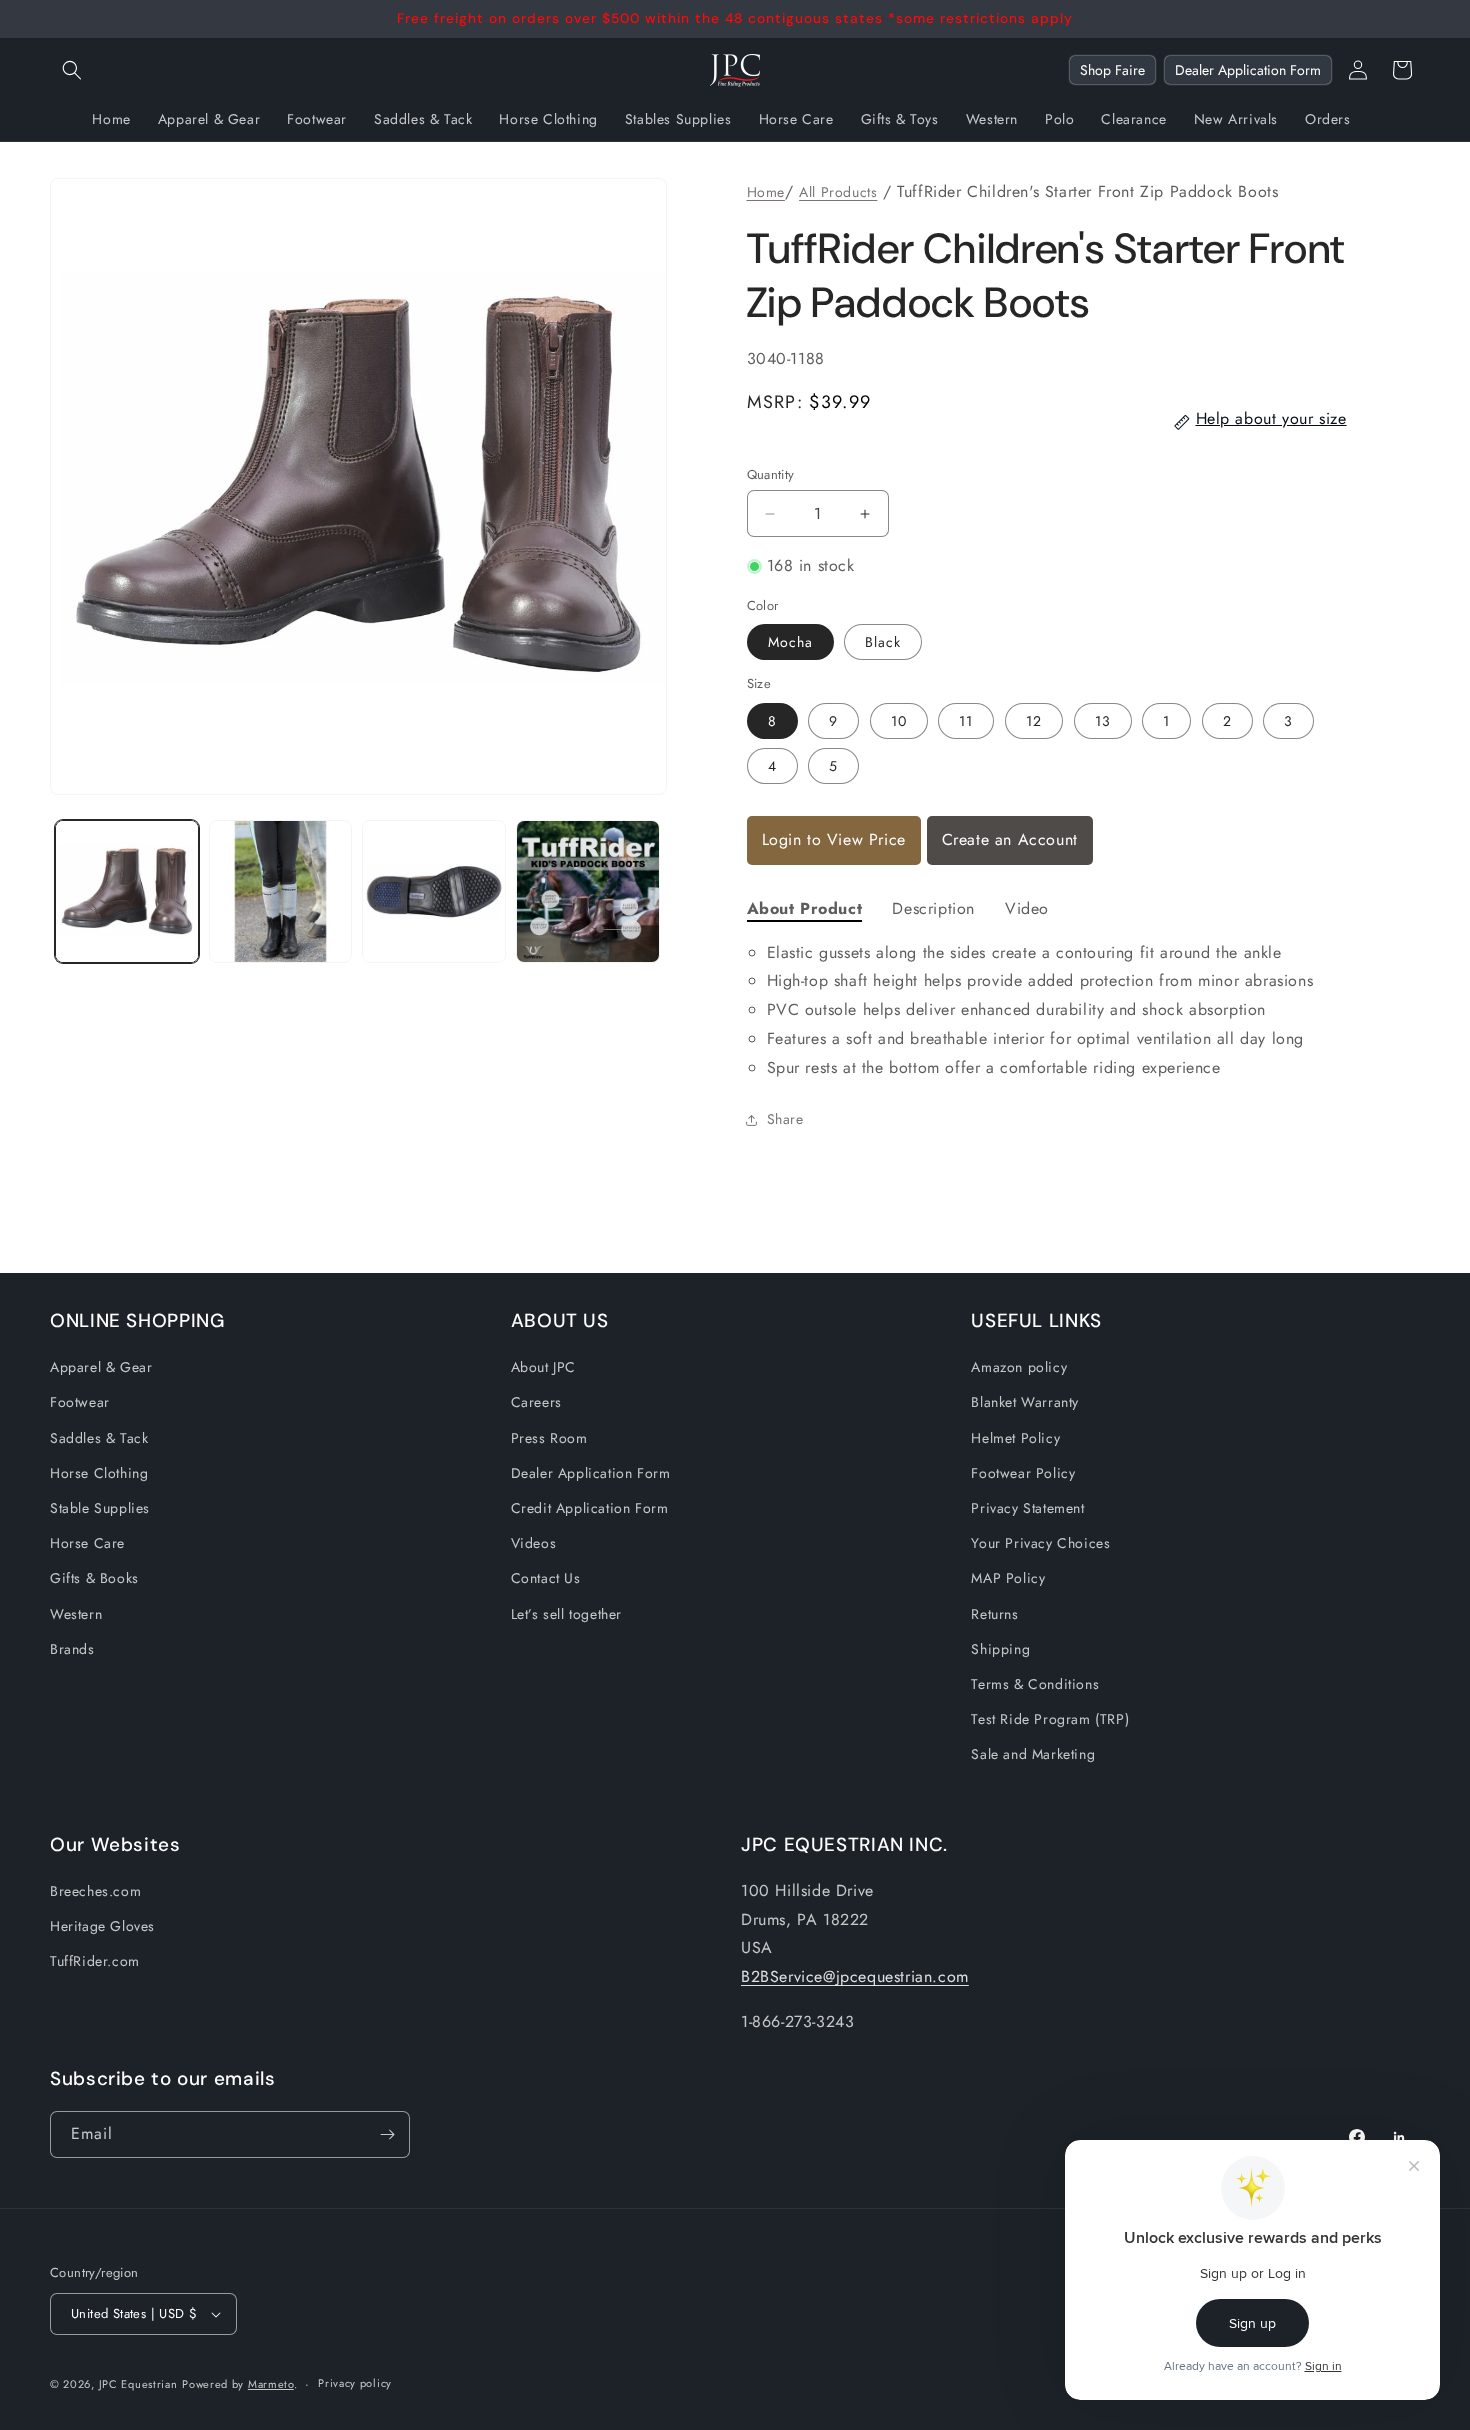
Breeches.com (95, 1891)
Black (883, 642)
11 (966, 721)
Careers (536, 1402)
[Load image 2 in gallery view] (281, 892)
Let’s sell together (566, 1614)
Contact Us (546, 1578)
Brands (72, 1649)
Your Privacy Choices (1040, 1543)
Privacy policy (355, 2383)
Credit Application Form (590, 1508)
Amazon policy (1019, 1367)
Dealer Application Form (1248, 70)
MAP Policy (1008, 1578)
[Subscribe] (387, 2134)
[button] (72, 70)
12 (1034, 721)
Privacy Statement (1027, 1508)
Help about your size (1271, 418)
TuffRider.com (95, 1961)
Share (785, 1119)
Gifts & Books (94, 1578)
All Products (838, 192)
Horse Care (87, 1543)
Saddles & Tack (99, 1438)
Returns (994, 1614)
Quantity (771, 474)
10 (899, 721)
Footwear (80, 1402)
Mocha (790, 642)
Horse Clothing (99, 1473)
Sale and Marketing (1033, 1754)
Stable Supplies (100, 1508)
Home (766, 192)
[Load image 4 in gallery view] (588, 892)
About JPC (543, 1367)
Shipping (1000, 1649)
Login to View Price (834, 839)
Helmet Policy (1015, 1438)
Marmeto (271, 2384)
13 (1103, 721)
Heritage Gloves (102, 1926)
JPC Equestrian (138, 2384)
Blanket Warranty (1025, 1402)
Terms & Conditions (1035, 1684)
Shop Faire (1112, 70)
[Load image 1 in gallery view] (127, 892)
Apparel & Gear (101, 1367)
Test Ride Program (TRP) (1050, 1719)
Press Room (549, 1438)
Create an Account (1010, 839)
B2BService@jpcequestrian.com (855, 1976)
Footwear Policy (1023, 1473)
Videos (534, 1543)
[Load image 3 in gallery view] (434, 892)
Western (76, 1614)
